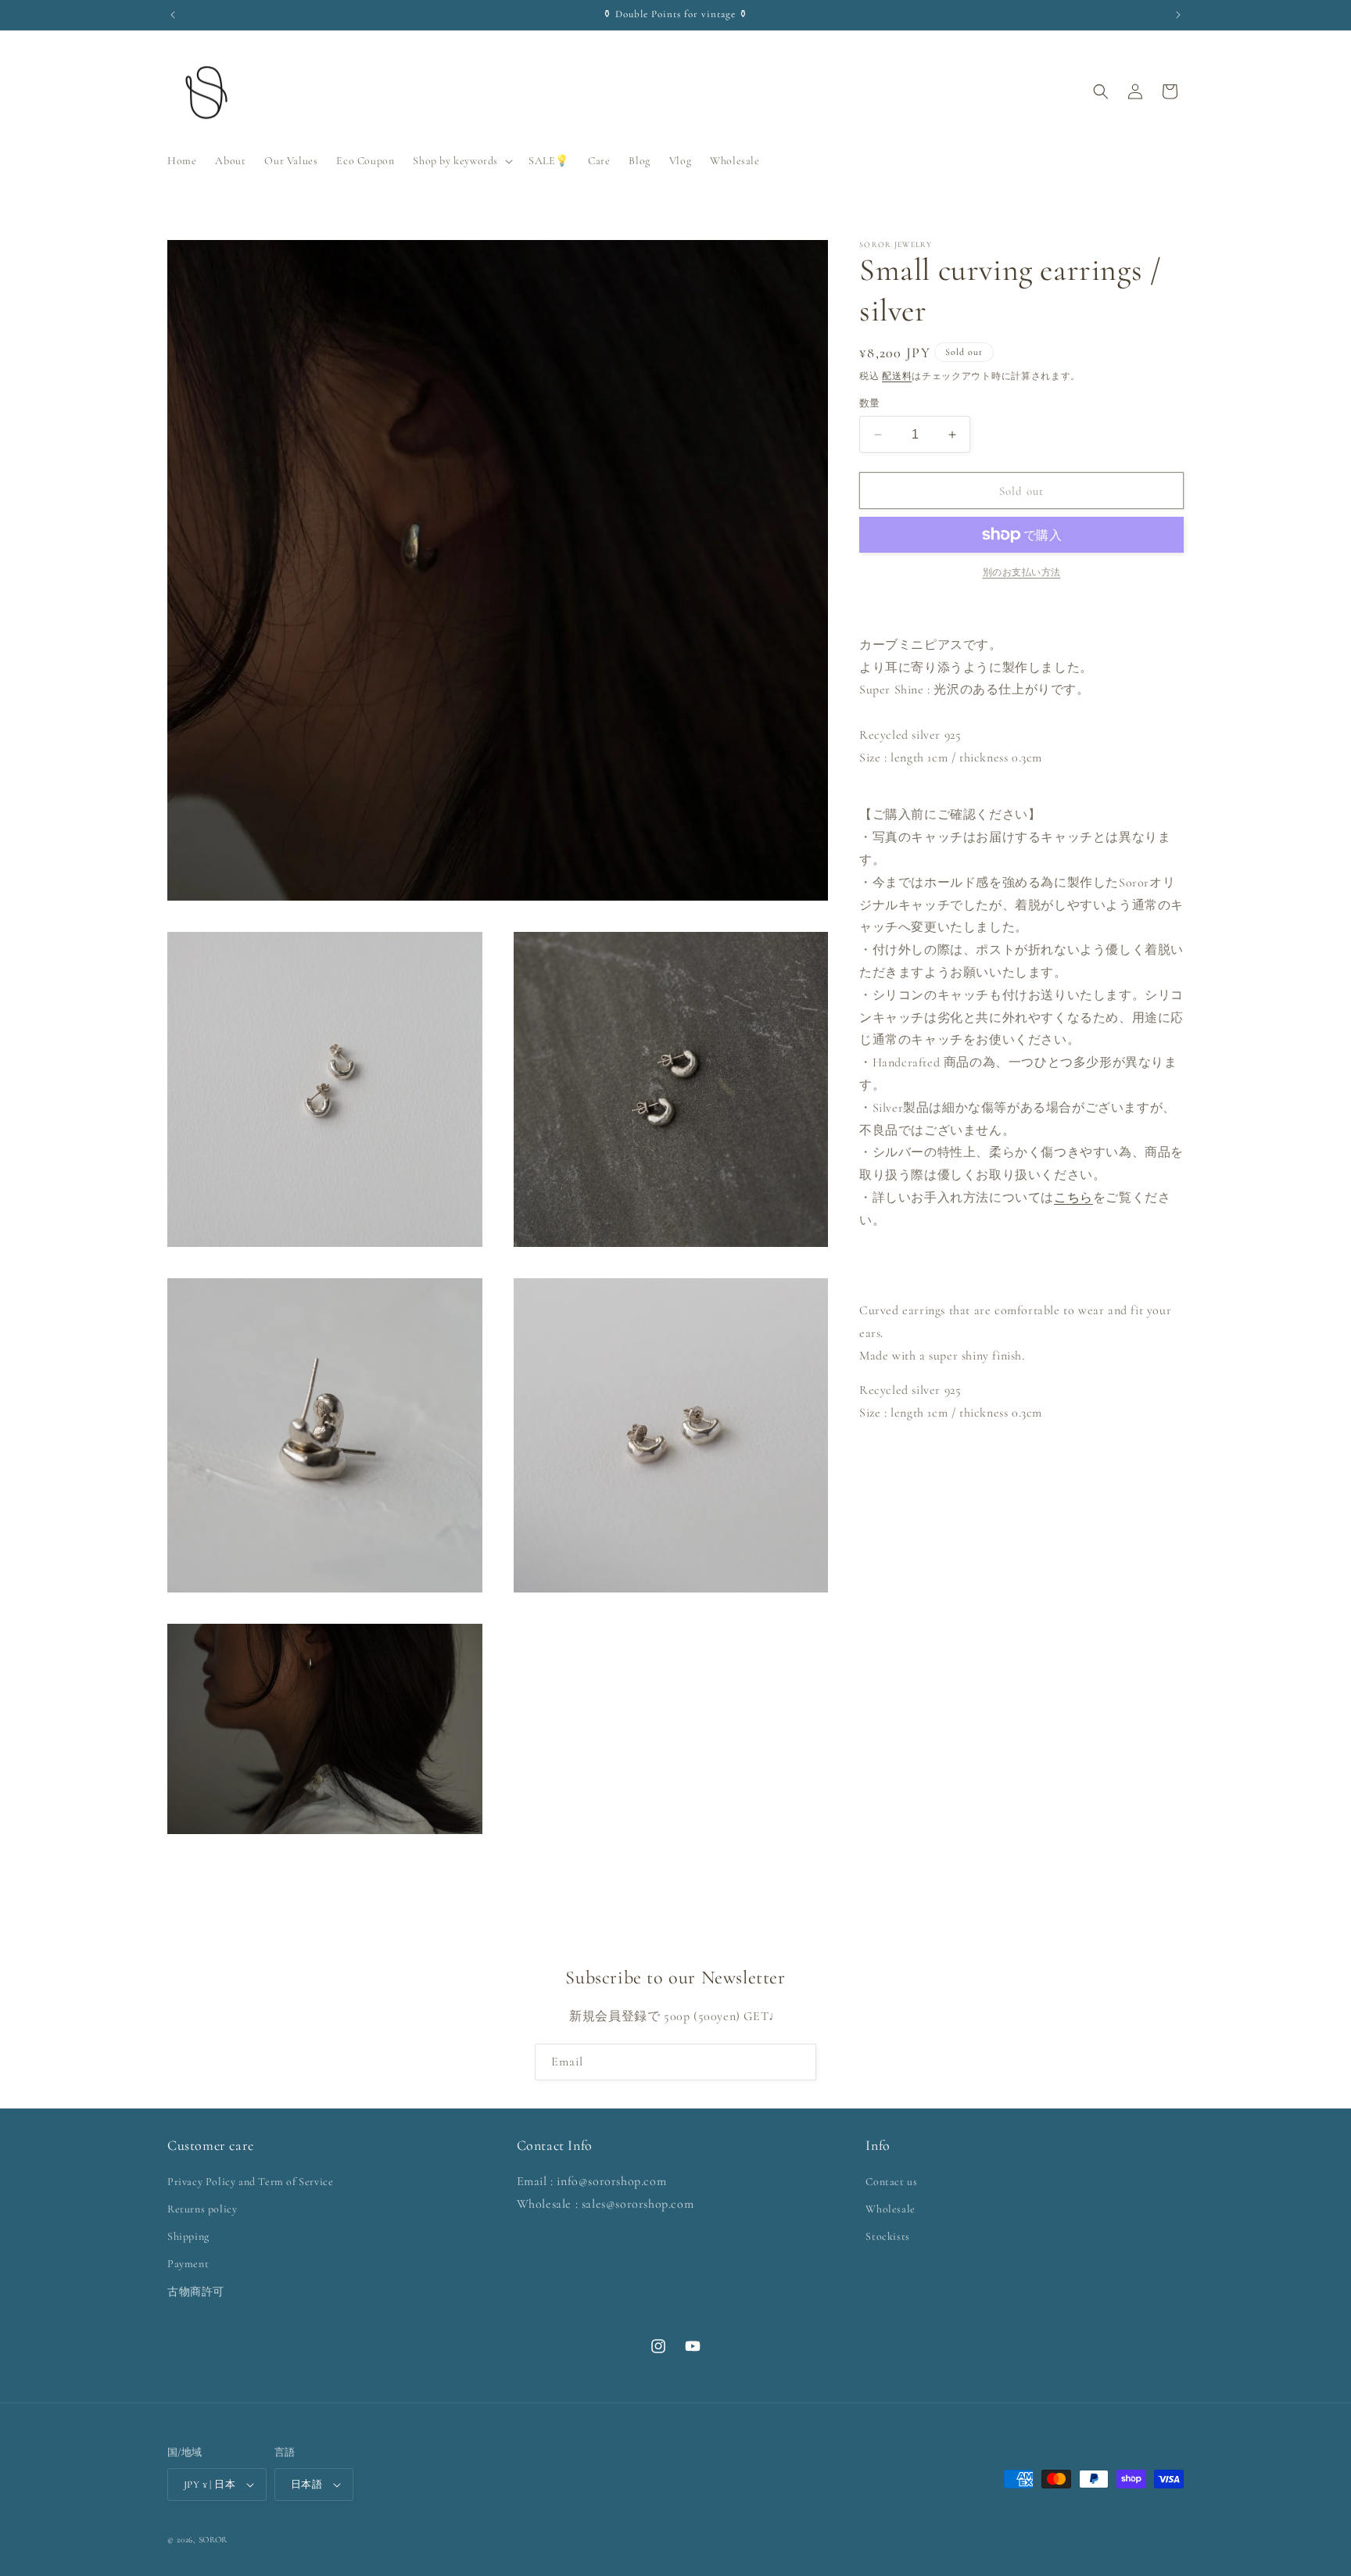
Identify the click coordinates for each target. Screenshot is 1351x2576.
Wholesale (890, 2209)
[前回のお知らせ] (173, 15)
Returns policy (202, 2209)
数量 (870, 403)
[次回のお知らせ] (1178, 15)
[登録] (798, 2062)
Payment (188, 2264)
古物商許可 (196, 2292)
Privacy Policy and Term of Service (250, 2182)
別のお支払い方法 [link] (1022, 572)
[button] (461, 161)
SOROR (213, 2540)
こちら (1073, 1198)
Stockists (887, 2236)
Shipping (188, 2236)
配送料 (897, 376)
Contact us (891, 2182)
